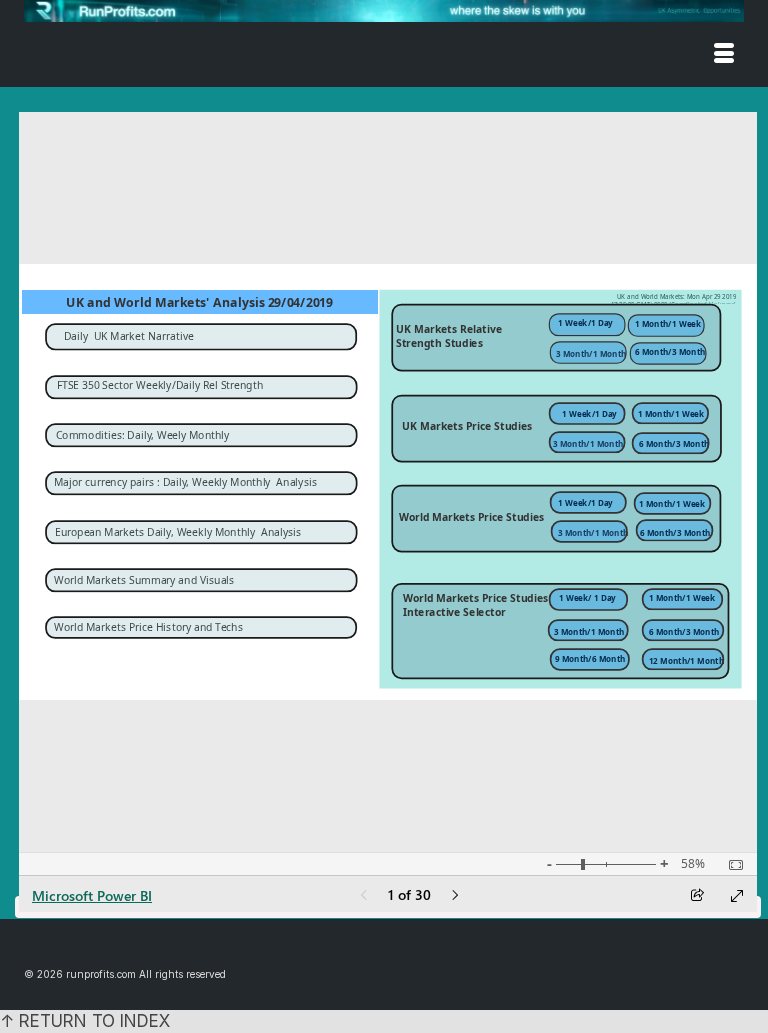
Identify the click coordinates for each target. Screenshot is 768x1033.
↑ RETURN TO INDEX (85, 1021)
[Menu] (724, 55)
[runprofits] (384, 11)
